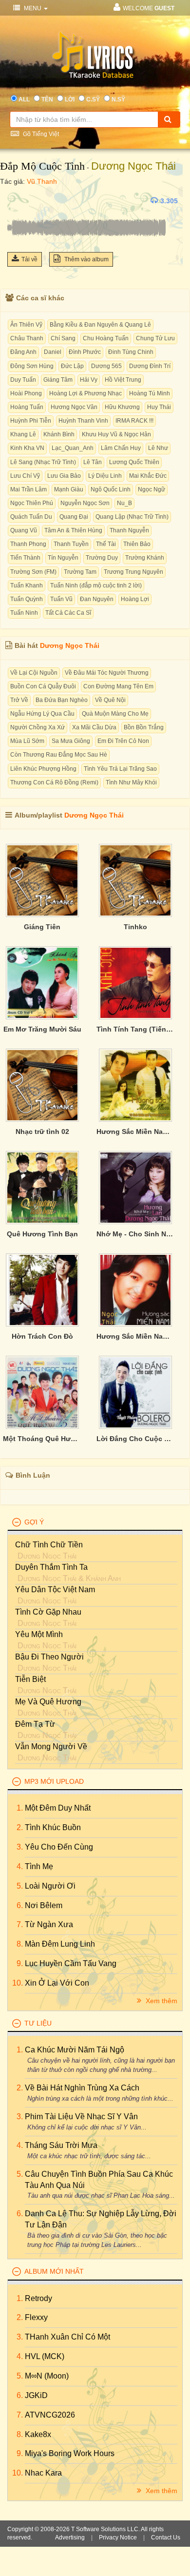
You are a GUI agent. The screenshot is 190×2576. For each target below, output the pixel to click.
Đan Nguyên (97, 599)
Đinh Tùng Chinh (131, 352)
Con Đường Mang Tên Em (118, 686)
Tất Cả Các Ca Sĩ (68, 613)
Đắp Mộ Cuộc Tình (42, 166)
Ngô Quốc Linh (111, 489)
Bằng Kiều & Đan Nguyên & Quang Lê (100, 325)
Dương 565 (106, 366)
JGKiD (36, 2395)
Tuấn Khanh (27, 585)
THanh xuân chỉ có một (67, 2337)
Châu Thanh (27, 338)
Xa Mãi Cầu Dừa (94, 727)
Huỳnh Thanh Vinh (83, 421)
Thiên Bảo (137, 544)
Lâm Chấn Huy (121, 448)
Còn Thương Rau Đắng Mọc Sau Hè (59, 755)
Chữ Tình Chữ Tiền (49, 1545)
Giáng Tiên (42, 927)
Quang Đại (74, 517)
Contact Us (166, 2537)
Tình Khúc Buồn (53, 1827)
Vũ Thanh (42, 181)
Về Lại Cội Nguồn (34, 673)
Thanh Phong (28, 544)
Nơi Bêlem (44, 1905)
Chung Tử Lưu (155, 338)
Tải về (29, 259)
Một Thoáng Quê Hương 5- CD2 (42, 1439)
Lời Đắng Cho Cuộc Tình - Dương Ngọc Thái (136, 1439)
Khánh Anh (103, 1578)
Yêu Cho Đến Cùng (59, 1847)
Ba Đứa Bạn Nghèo (62, 700)
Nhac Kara (43, 2473)
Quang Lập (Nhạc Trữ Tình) (132, 517)
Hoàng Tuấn (27, 407)
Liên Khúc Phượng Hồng (43, 769)
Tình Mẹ (39, 1866)
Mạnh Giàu (69, 489)
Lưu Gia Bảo (64, 476)
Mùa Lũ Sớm (27, 741)
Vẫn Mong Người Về (51, 1747)
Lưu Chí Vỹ (25, 476)
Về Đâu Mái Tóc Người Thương (107, 673)
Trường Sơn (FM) (33, 572)
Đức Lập (72, 366)
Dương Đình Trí (150, 366)
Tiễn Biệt (30, 1679)
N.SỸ (118, 99)
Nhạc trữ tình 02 (42, 1132)
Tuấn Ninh (24, 613)
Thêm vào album (86, 259)
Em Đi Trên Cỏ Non (123, 741)
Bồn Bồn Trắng (144, 727)
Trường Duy (102, 558)
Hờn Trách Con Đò (42, 1336)
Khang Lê (23, 434)
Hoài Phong (26, 393)
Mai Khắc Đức (148, 476)
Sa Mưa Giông (71, 741)
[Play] (17, 201)
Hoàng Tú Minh (150, 393)
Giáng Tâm (58, 380)
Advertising (70, 2537)
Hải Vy (89, 380)
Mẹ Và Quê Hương (48, 1702)
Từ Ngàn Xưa (49, 1924)
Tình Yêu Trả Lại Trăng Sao (120, 769)
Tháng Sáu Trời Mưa (61, 2145)
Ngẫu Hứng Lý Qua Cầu (42, 714)
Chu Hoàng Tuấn (106, 338)
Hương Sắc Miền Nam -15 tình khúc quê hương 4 (136, 1132)
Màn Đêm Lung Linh (60, 1944)
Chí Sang (63, 338)
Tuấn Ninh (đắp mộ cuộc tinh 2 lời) (96, 585)
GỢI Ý (34, 1522)
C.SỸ (93, 99)
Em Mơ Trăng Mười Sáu (42, 1029)
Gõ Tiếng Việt (40, 134)
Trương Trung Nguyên (133, 572)
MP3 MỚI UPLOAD (54, 1781)
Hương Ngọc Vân (74, 407)
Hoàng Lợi (135, 599)
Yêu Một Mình (39, 1634)
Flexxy (36, 2317)
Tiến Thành (25, 558)
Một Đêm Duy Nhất (58, 1808)
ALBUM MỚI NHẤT (54, 2271)
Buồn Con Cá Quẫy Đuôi (43, 686)
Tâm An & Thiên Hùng (73, 530)
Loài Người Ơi (50, 1886)
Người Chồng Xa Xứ (38, 727)
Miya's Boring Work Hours (70, 2453)
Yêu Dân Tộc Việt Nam (55, 1590)
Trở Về (19, 700)
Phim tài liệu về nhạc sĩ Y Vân (81, 2117)
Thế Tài (106, 544)
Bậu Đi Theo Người (49, 1657)
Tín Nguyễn (63, 558)
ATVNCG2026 (50, 2415)
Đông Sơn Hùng (32, 366)
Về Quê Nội (110, 700)
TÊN (47, 99)
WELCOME (149, 8)
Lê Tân (93, 462)
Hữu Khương (122, 407)
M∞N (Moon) (47, 2376)
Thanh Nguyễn (129, 530)
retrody (38, 2298)
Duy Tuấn (23, 380)
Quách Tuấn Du (31, 517)
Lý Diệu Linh (105, 476)
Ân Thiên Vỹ (26, 325)
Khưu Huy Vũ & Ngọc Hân (116, 434)
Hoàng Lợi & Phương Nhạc (85, 393)
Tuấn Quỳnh (27, 599)
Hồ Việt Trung (123, 380)
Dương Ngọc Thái (133, 166)
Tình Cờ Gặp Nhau (48, 1612)
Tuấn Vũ (61, 599)
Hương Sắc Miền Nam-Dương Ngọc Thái (136, 1336)
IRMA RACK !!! (134, 421)
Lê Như (158, 448)
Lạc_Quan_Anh (73, 448)
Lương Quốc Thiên (134, 462)
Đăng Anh (23, 352)
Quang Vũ (24, 530)
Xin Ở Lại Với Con (57, 1983)
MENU (33, 8)
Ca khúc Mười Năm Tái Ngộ (75, 2050)
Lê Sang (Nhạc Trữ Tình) (43, 462)
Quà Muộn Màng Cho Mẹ (115, 714)
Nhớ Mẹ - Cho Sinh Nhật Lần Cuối (136, 1234)
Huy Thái (159, 407)
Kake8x (38, 2434)
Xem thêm (161, 2001)
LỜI (70, 99)
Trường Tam (80, 572)
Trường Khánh (145, 558)
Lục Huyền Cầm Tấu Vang (71, 1963)
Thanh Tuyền (71, 544)
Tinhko (135, 927)
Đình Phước (85, 352)
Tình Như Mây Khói (131, 782)
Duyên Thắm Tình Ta (51, 1567)
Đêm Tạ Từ (35, 1724)
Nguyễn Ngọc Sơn (85, 503)
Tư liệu (38, 2023)
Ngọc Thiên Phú (32, 503)
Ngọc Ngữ (152, 489)
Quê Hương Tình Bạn (42, 1234)
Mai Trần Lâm (28, 489)
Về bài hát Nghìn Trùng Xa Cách (82, 2088)
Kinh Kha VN (27, 448)
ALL (24, 99)
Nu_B (124, 503)
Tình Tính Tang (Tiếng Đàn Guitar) (136, 1029)
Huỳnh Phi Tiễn (31, 421)
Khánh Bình (59, 434)
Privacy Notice (118, 2537)
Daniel (53, 352)
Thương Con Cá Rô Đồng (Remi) (54, 782)
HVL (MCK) (45, 2356)
